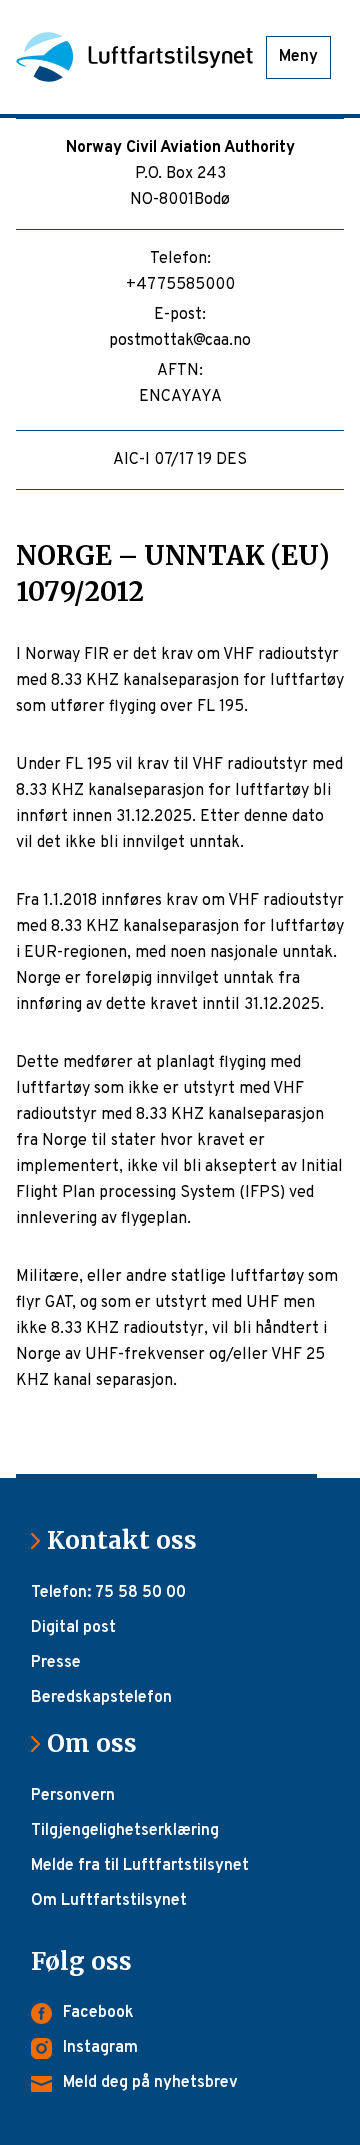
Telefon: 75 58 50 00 (108, 1593)
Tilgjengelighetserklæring (125, 1831)
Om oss (100, 1743)
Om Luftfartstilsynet (109, 1901)
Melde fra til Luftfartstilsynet (140, 1866)
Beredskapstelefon (101, 1698)
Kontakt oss (130, 1540)
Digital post (73, 1628)
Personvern (73, 1796)
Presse (56, 1663)
